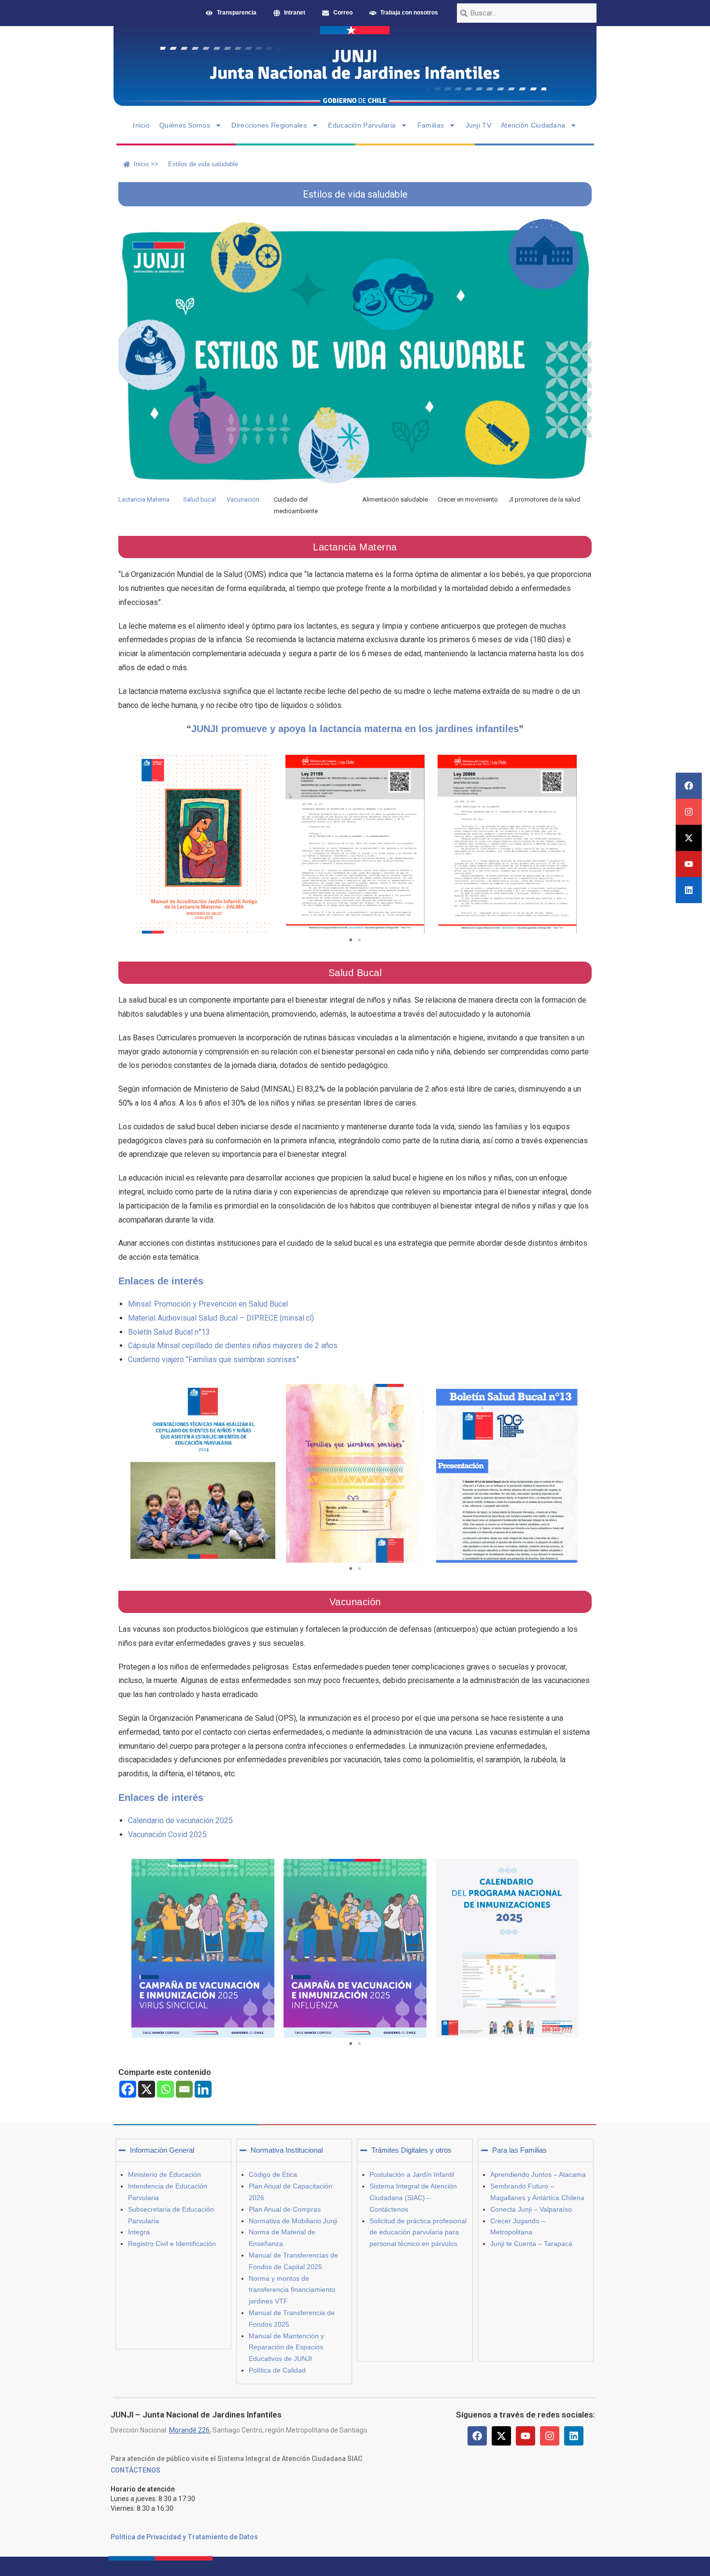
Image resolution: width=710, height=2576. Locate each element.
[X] (147, 2089)
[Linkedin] (689, 890)
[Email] (184, 2089)
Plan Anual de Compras (285, 2209)
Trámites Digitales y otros (412, 2150)
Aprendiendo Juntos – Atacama (538, 2174)
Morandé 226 (189, 2430)
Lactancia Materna (144, 499)
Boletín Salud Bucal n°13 (169, 1332)
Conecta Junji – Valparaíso (531, 2209)
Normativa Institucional (287, 2150)
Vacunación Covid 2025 (167, 1835)
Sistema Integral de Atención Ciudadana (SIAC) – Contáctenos (413, 2198)
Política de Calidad (277, 2370)
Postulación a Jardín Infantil (412, 2174)
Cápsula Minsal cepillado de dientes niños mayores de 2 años (233, 1346)
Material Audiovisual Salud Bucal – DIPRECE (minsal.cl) (221, 1318)
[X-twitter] (689, 838)
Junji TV (478, 125)
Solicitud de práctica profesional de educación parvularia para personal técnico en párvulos (418, 2232)
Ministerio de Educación (164, 2174)
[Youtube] (689, 864)
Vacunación (243, 499)
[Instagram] (689, 812)
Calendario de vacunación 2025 (180, 1820)
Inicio (141, 125)
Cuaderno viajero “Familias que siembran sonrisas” (213, 1360)
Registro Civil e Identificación (172, 2244)
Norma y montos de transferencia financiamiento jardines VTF (292, 2290)
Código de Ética (273, 2174)
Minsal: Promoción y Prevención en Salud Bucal (208, 1304)
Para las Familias (519, 2150)
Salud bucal (199, 499)
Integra (139, 2232)
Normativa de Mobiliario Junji (293, 2221)
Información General (162, 2150)
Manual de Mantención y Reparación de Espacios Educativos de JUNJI (286, 2347)
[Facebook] (689, 786)
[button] (351, 940)
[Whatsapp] (165, 2089)
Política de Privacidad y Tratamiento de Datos (184, 2537)
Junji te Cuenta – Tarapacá (531, 2244)
